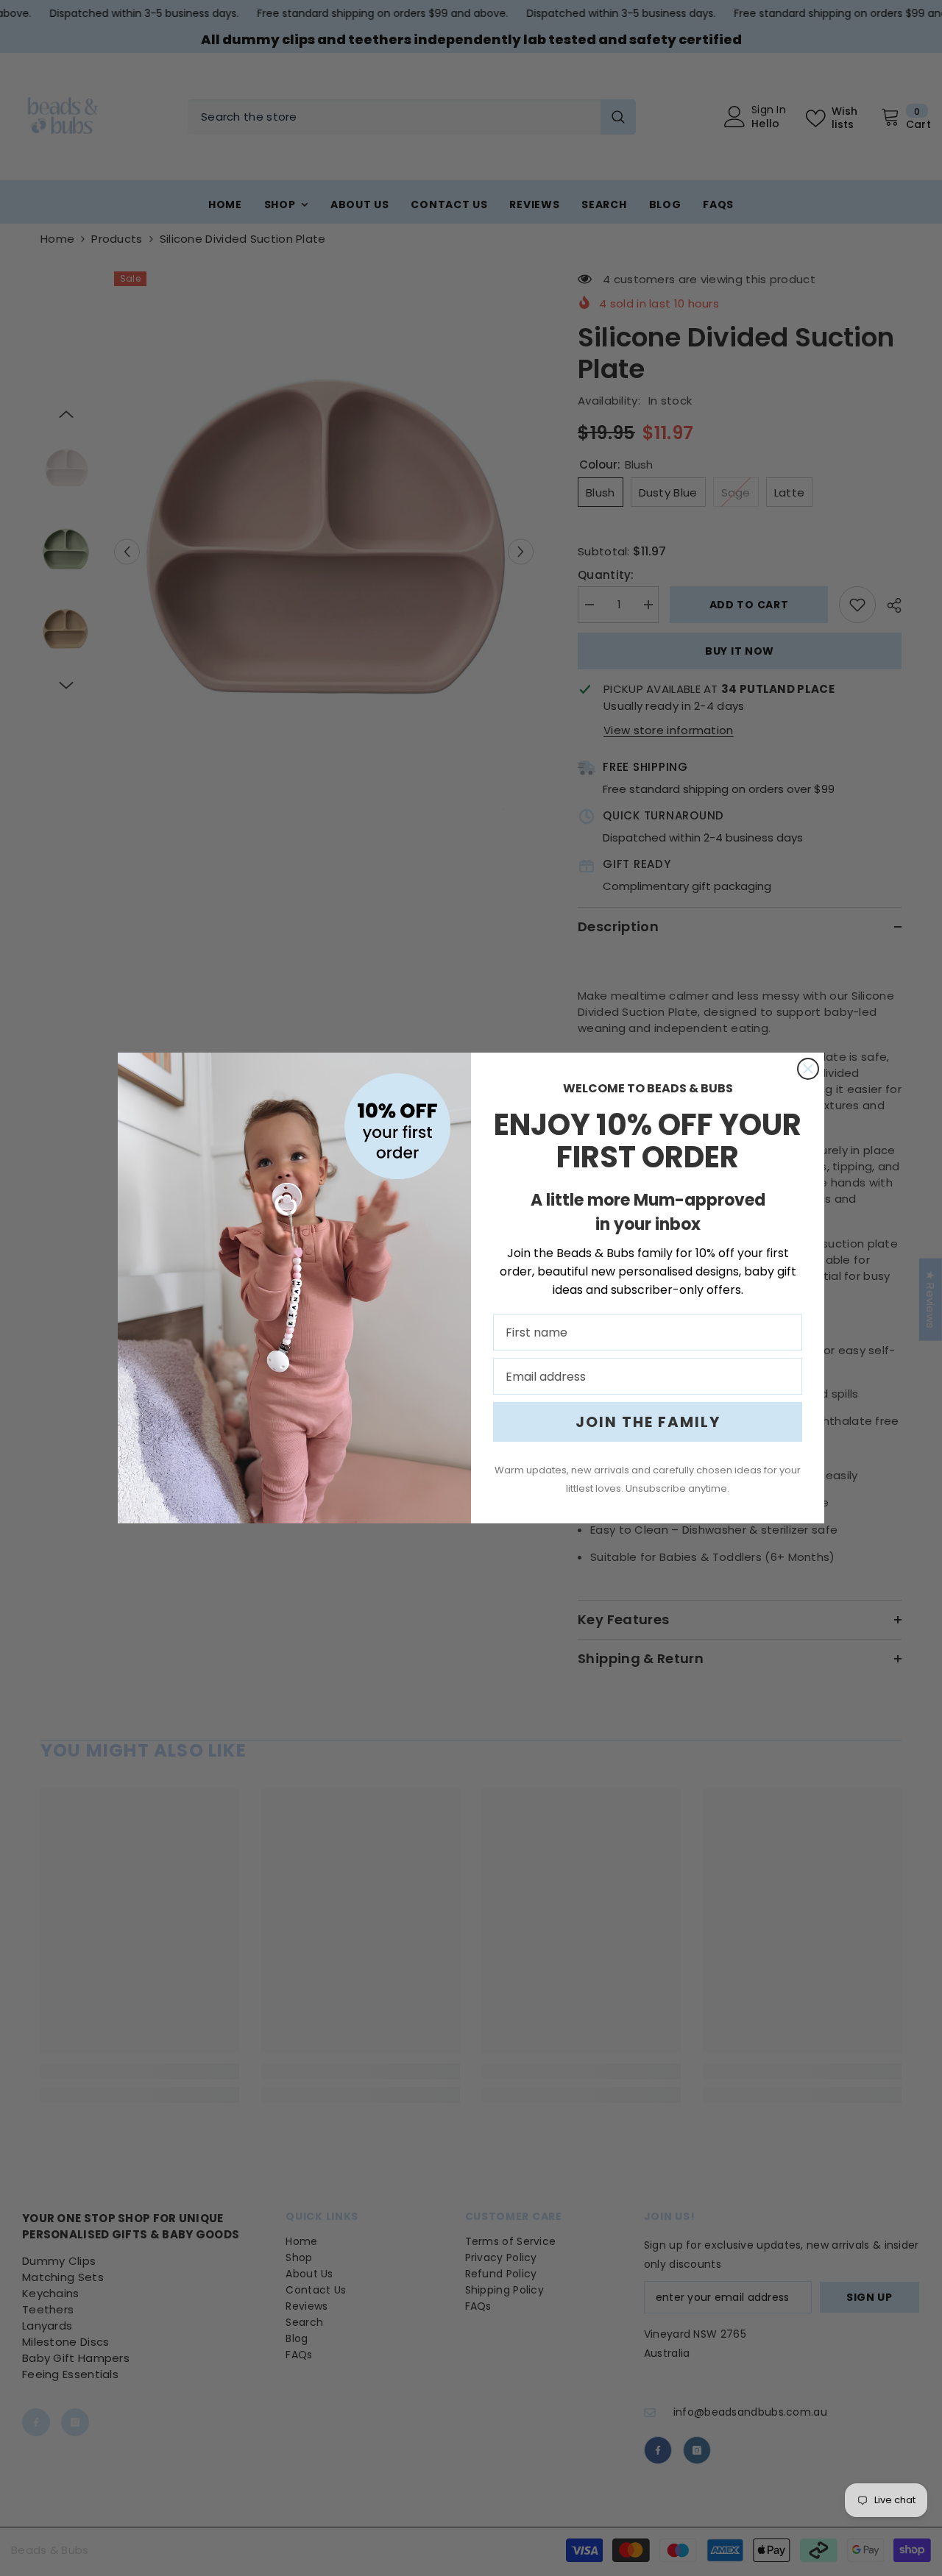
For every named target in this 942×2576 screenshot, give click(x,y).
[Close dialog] (808, 1069)
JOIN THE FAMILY (648, 1422)
